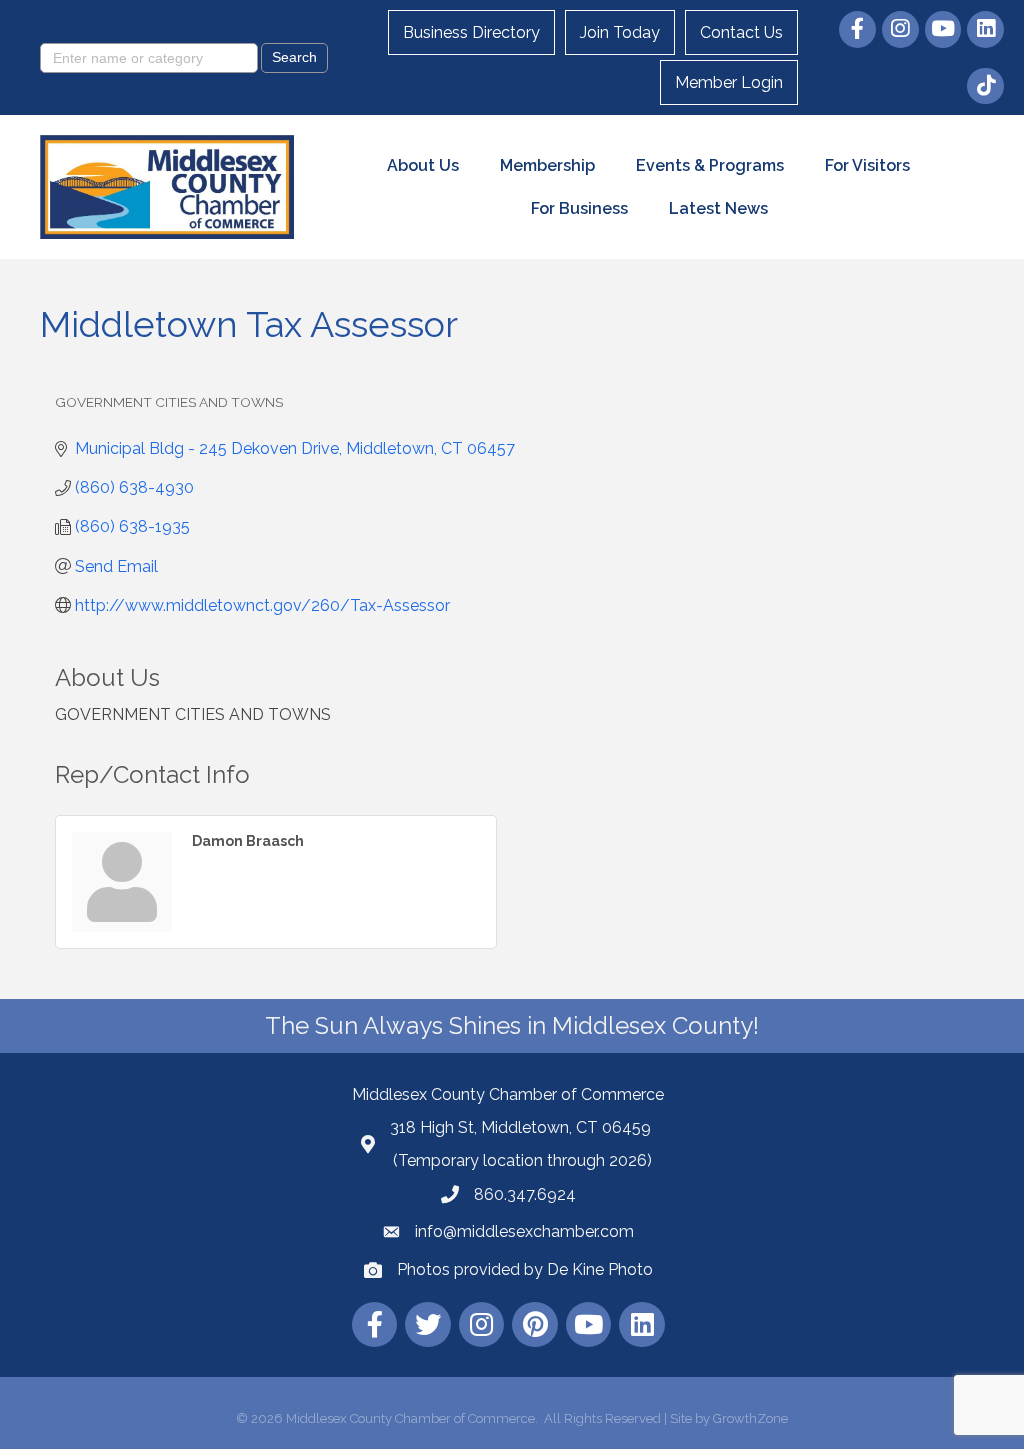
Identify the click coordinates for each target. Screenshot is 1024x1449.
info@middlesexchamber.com (524, 1231)
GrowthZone (750, 1418)
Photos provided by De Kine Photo (525, 1269)
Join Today (620, 32)
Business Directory (471, 32)
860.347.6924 (525, 1194)
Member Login (729, 82)
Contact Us (741, 32)
